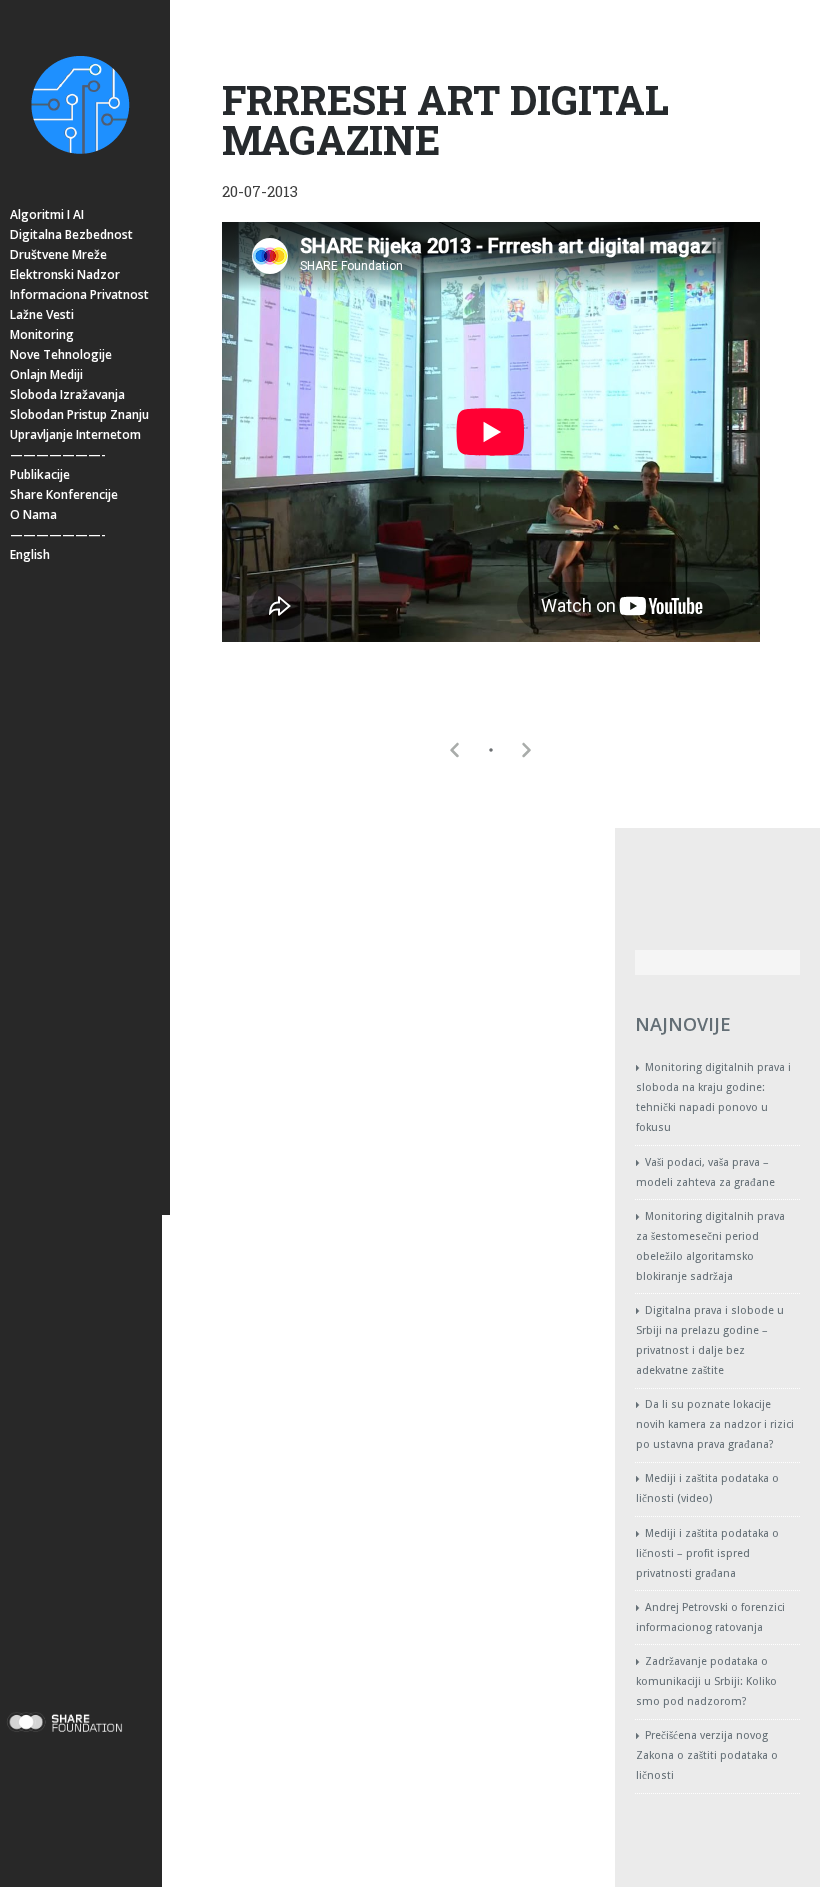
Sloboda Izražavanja (67, 394)
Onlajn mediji (46, 374)
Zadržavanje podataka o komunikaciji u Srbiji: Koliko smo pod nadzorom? (706, 1681)
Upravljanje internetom (75, 434)
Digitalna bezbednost (71, 234)
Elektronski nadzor (65, 274)
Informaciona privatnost (79, 294)
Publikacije (40, 474)
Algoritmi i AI (47, 214)
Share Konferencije (64, 494)
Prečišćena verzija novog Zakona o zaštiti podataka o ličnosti (707, 1755)
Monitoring (42, 334)
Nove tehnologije (61, 354)
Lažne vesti (42, 314)
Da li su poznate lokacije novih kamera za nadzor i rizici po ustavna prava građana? (715, 1424)
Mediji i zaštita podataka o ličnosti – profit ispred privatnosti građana (707, 1553)
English (30, 554)
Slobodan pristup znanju (79, 414)
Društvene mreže (58, 254)
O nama (33, 514)
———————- (58, 454)
